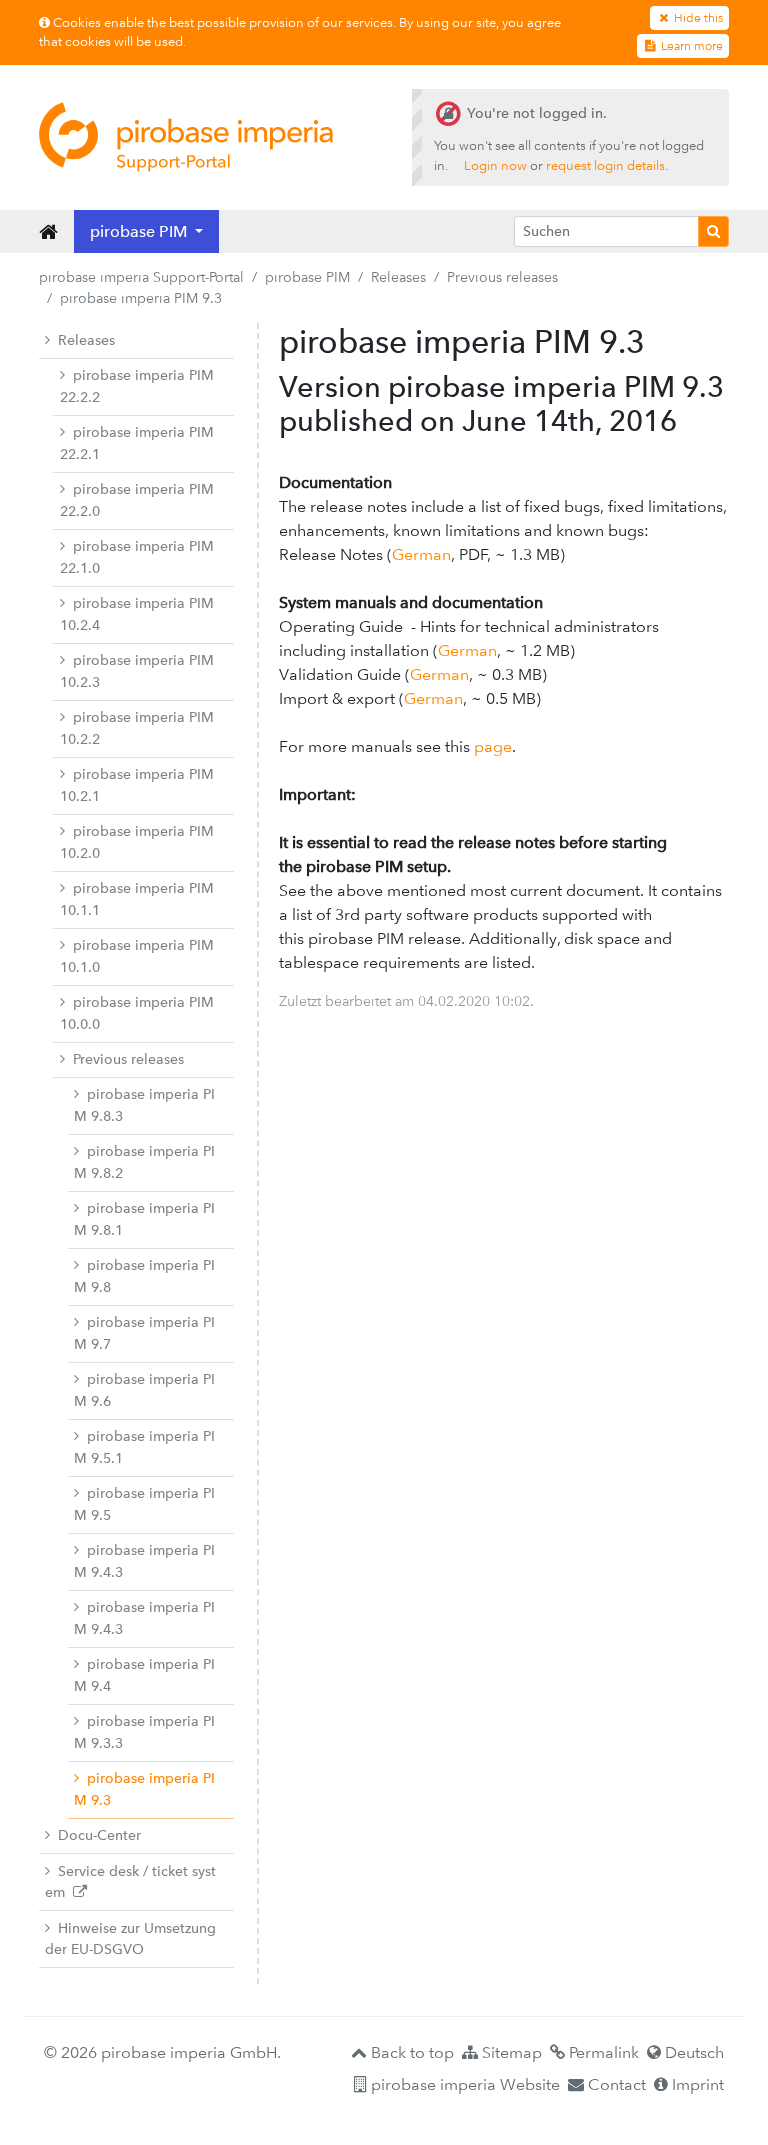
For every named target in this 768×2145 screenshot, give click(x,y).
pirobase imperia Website (463, 2084)
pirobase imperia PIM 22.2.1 (137, 443)
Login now (495, 165)
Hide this (697, 18)
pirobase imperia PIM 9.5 (144, 1504)
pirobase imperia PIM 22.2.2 (137, 386)
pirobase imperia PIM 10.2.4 (137, 614)
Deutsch (692, 2052)
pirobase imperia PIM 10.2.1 (137, 785)
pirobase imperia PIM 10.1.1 (137, 899)
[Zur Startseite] (186, 137)
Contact (615, 2084)
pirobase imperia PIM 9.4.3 (144, 1561)
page (493, 746)
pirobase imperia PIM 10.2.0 (137, 842)
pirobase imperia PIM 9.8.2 (144, 1162)
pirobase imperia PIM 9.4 (144, 1675)
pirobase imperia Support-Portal (141, 277)
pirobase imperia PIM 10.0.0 (137, 1013)
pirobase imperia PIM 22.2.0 (137, 500)
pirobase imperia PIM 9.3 (144, 1789)
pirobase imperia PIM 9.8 (144, 1276)
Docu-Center (99, 1835)
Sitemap (510, 2052)
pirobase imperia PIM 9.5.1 (144, 1447)
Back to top (410, 2052)
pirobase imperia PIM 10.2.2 (137, 728)
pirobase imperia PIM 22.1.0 (137, 557)
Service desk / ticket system (130, 1882)
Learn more (690, 46)
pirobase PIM (307, 277)
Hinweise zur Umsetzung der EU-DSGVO (130, 1939)
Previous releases (502, 277)
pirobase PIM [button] (140, 231)
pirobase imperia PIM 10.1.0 (137, 956)
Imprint (696, 2084)
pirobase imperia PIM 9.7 (144, 1333)
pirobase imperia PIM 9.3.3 (144, 1732)
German (421, 554)
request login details (605, 165)
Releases (398, 277)
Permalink (602, 2052)
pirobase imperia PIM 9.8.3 (144, 1105)
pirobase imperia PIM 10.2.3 (137, 671)
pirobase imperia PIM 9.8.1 (144, 1219)
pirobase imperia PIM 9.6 (144, 1390)
